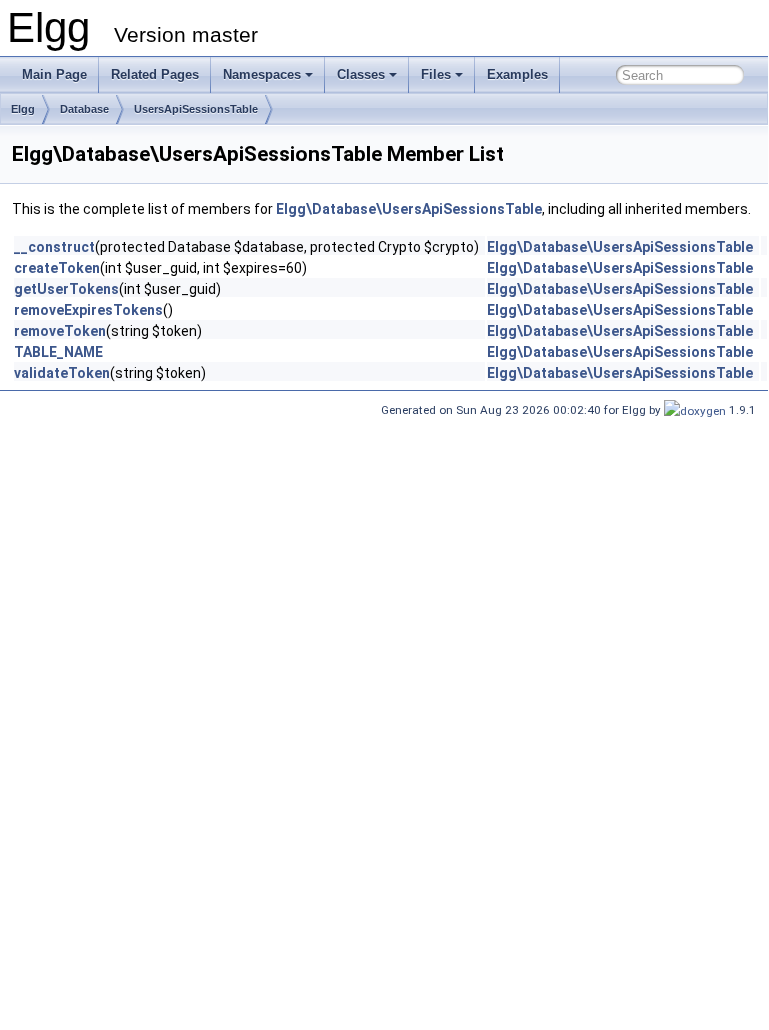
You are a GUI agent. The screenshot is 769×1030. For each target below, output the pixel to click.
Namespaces (262, 74)
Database (84, 109)
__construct (54, 247)
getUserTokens (66, 289)
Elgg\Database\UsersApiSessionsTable (409, 209)
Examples (517, 74)
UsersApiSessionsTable (196, 109)
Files (436, 74)
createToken (57, 268)
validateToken (62, 373)
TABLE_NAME (58, 352)
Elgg (23, 109)
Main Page (54, 74)
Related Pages (155, 74)
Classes (361, 74)
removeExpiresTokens (88, 310)
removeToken (60, 331)
